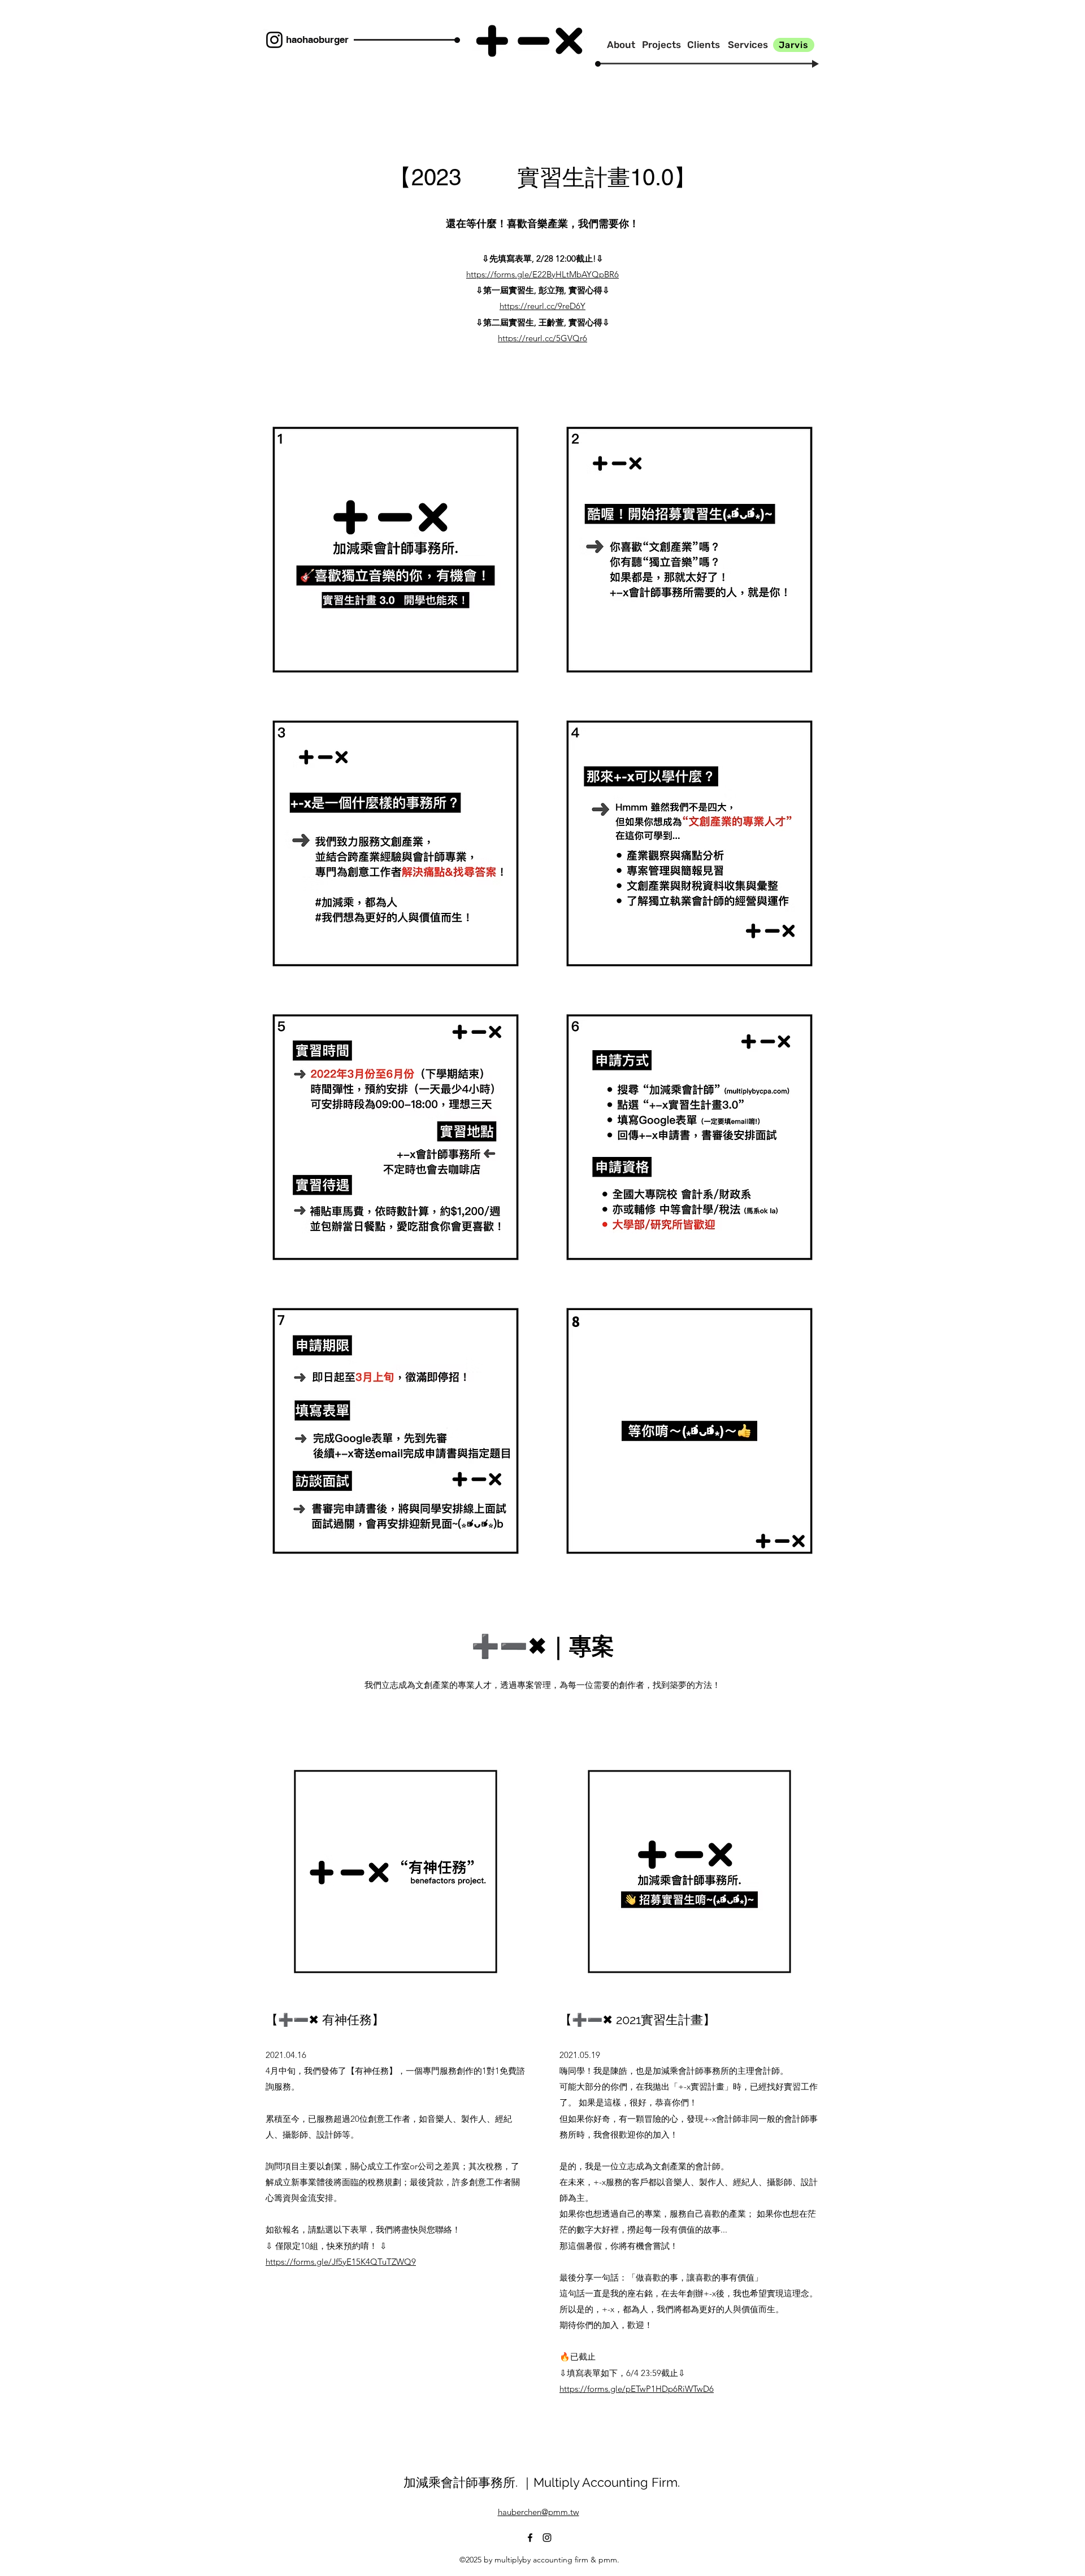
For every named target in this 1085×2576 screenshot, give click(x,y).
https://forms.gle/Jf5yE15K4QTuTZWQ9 (341, 2262)
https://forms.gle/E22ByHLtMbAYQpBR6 (542, 274)
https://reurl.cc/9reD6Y (542, 306)
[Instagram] (274, 40)
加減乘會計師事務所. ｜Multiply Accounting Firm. (542, 2482)
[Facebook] (530, 2538)
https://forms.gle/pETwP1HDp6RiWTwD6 (637, 2389)
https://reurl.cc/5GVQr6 (542, 338)
